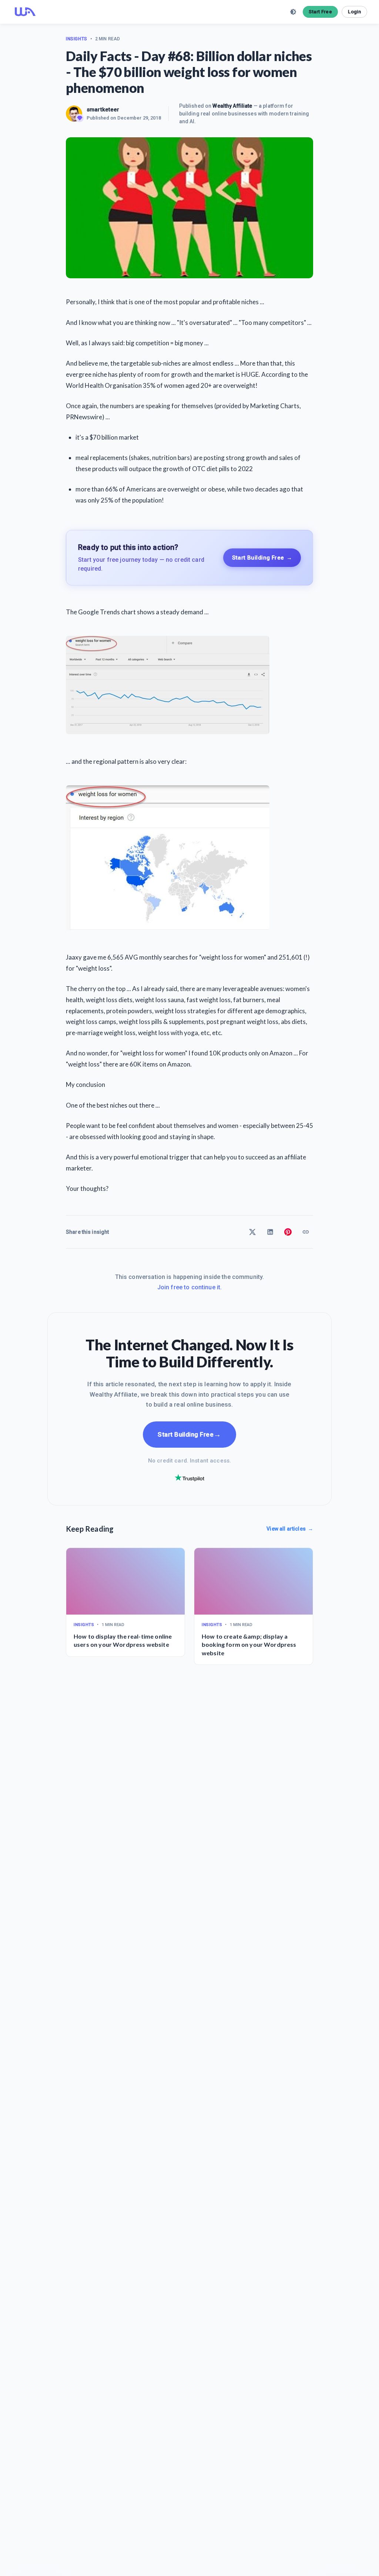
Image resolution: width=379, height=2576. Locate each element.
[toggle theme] (293, 12)
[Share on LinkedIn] (270, 1232)
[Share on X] (252, 1232)
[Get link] (306, 1232)
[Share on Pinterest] (288, 1232)
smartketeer (103, 110)
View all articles (290, 1529)
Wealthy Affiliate (232, 106)
